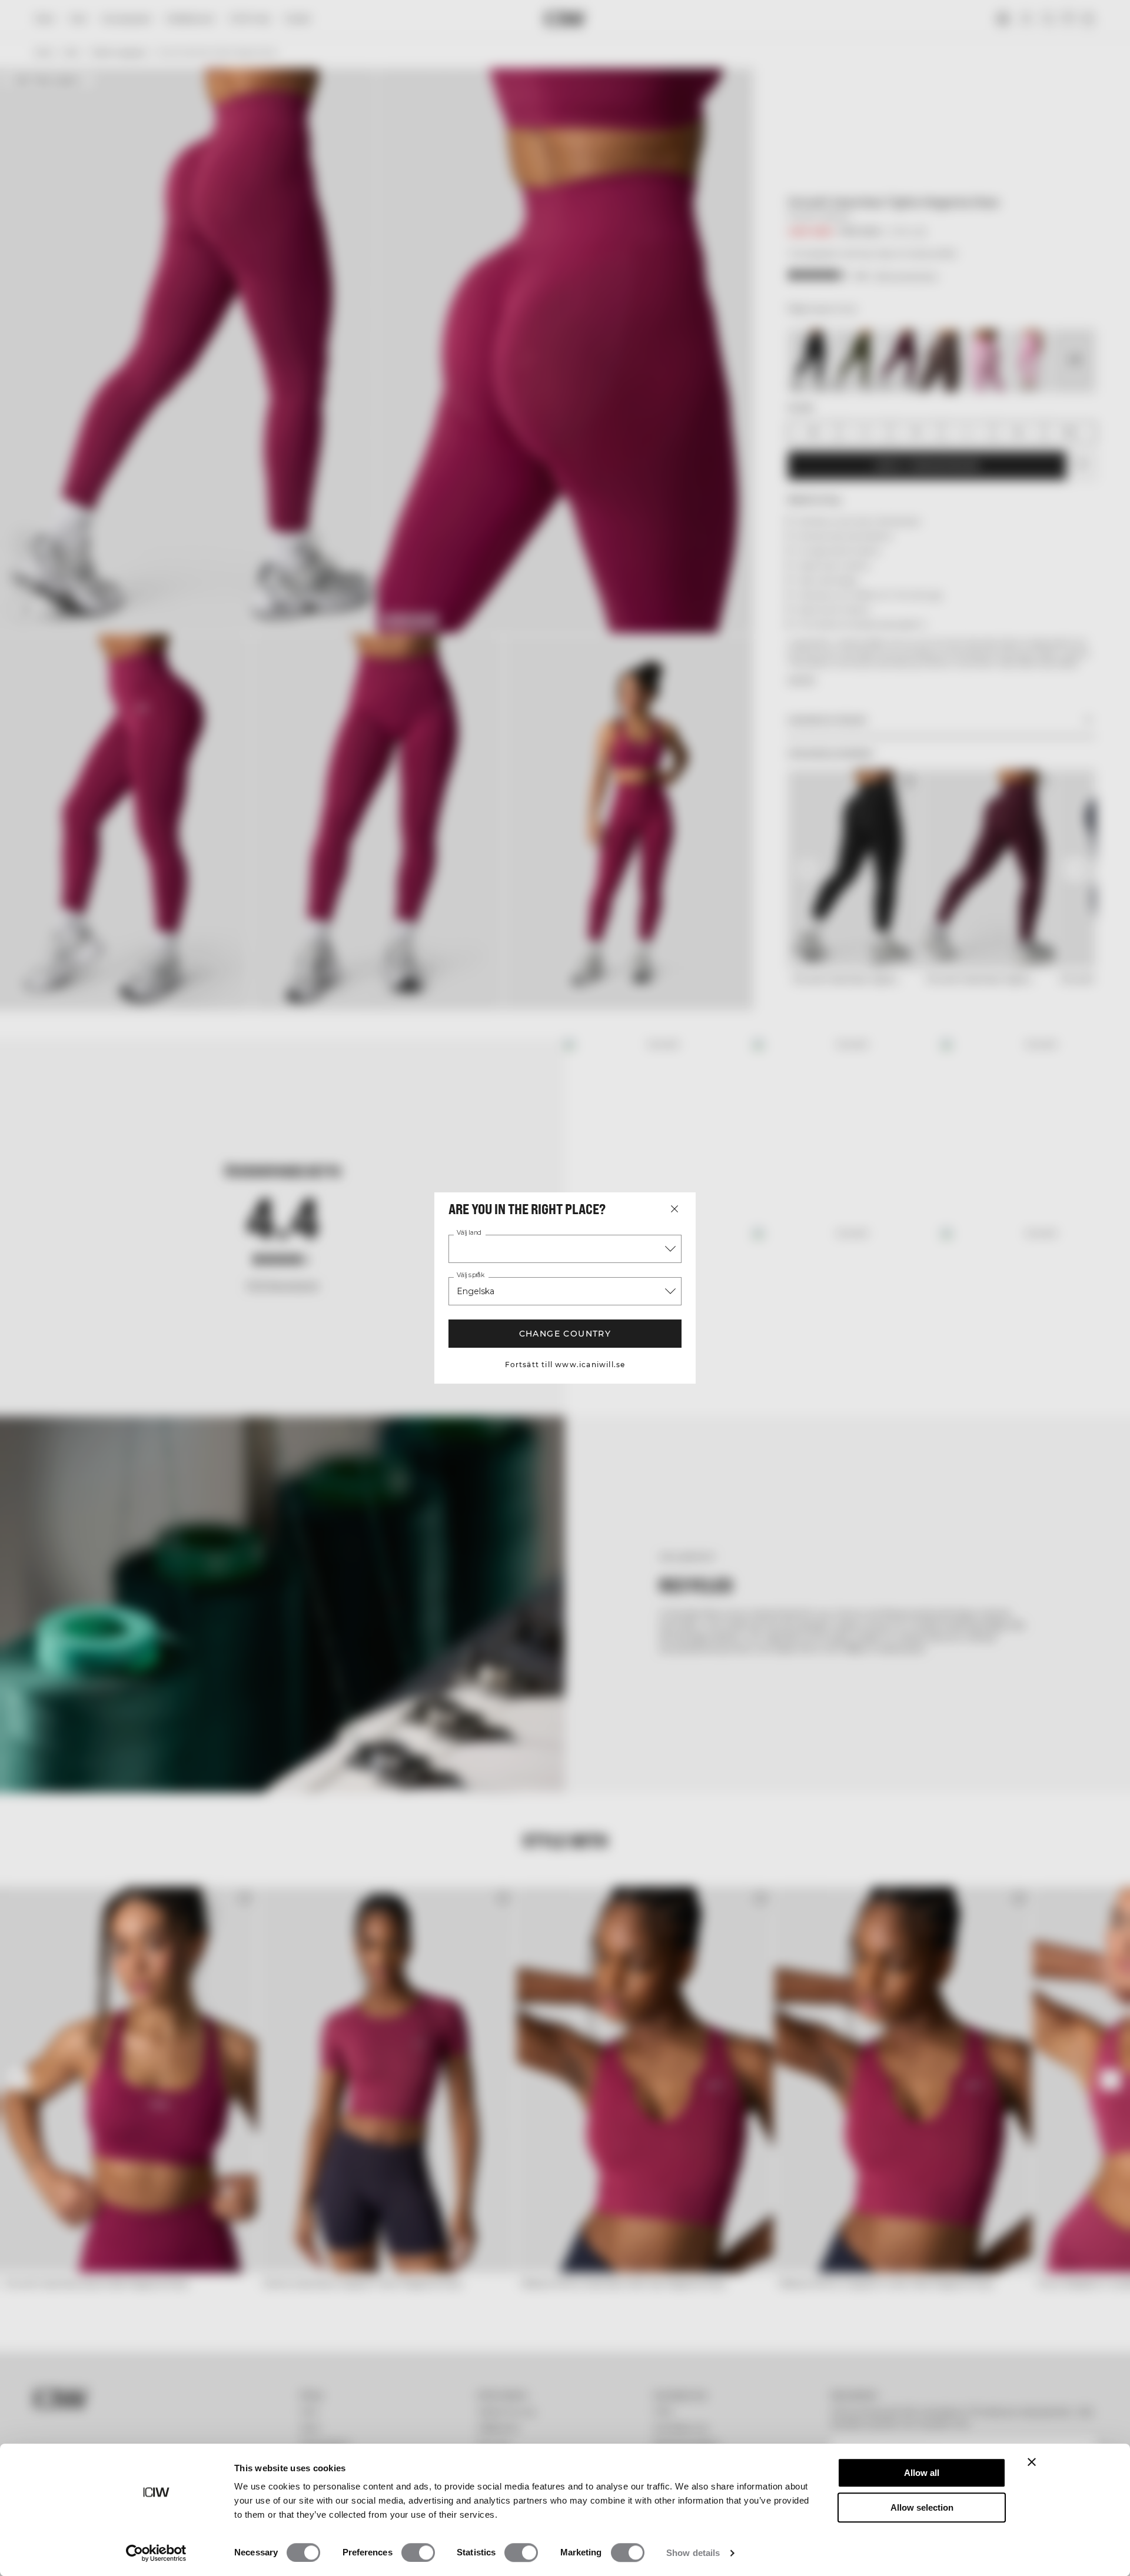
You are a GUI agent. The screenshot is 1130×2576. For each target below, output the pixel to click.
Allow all (922, 2473)
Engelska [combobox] (476, 1291)
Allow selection (922, 2507)
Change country (565, 1334)
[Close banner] (1032, 2462)
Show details (693, 2553)
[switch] (418, 2552)
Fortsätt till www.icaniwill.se (565, 1365)
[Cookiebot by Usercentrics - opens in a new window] (156, 2553)
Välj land (469, 1233)
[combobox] (565, 1249)
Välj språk (471, 1275)
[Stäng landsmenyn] (674, 1209)
